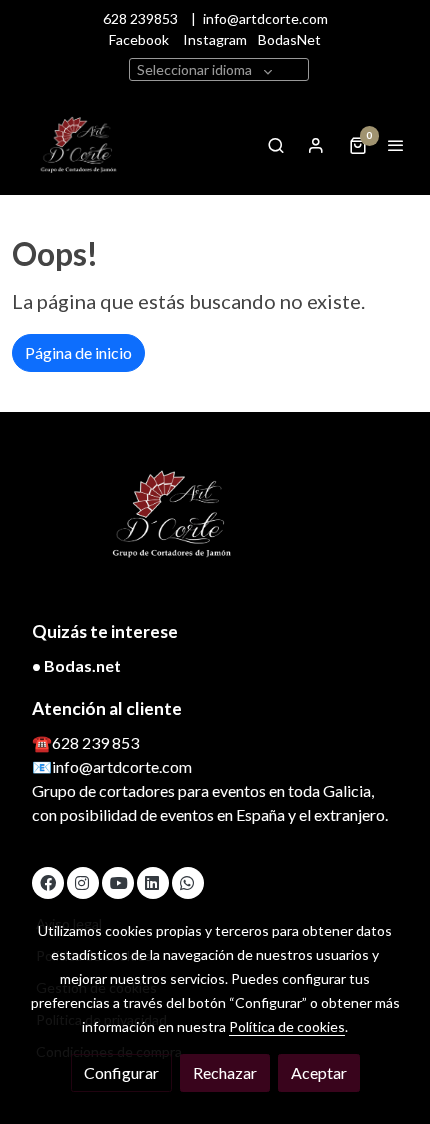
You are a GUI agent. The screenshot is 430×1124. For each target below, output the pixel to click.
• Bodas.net (76, 665)
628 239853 (145, 18)
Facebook (139, 39)
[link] (80, 145)
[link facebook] (48, 882)
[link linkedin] (152, 882)
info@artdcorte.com (265, 18)
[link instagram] (82, 882)
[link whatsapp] (187, 882)
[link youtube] (119, 882)
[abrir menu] (396, 145)
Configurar (121, 1072)
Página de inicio (78, 352)
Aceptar (319, 1072)
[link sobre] (215, 526)
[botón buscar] (276, 145)
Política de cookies (287, 1026)
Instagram (215, 39)
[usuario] (316, 145)
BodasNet (289, 39)
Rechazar (225, 1072)
